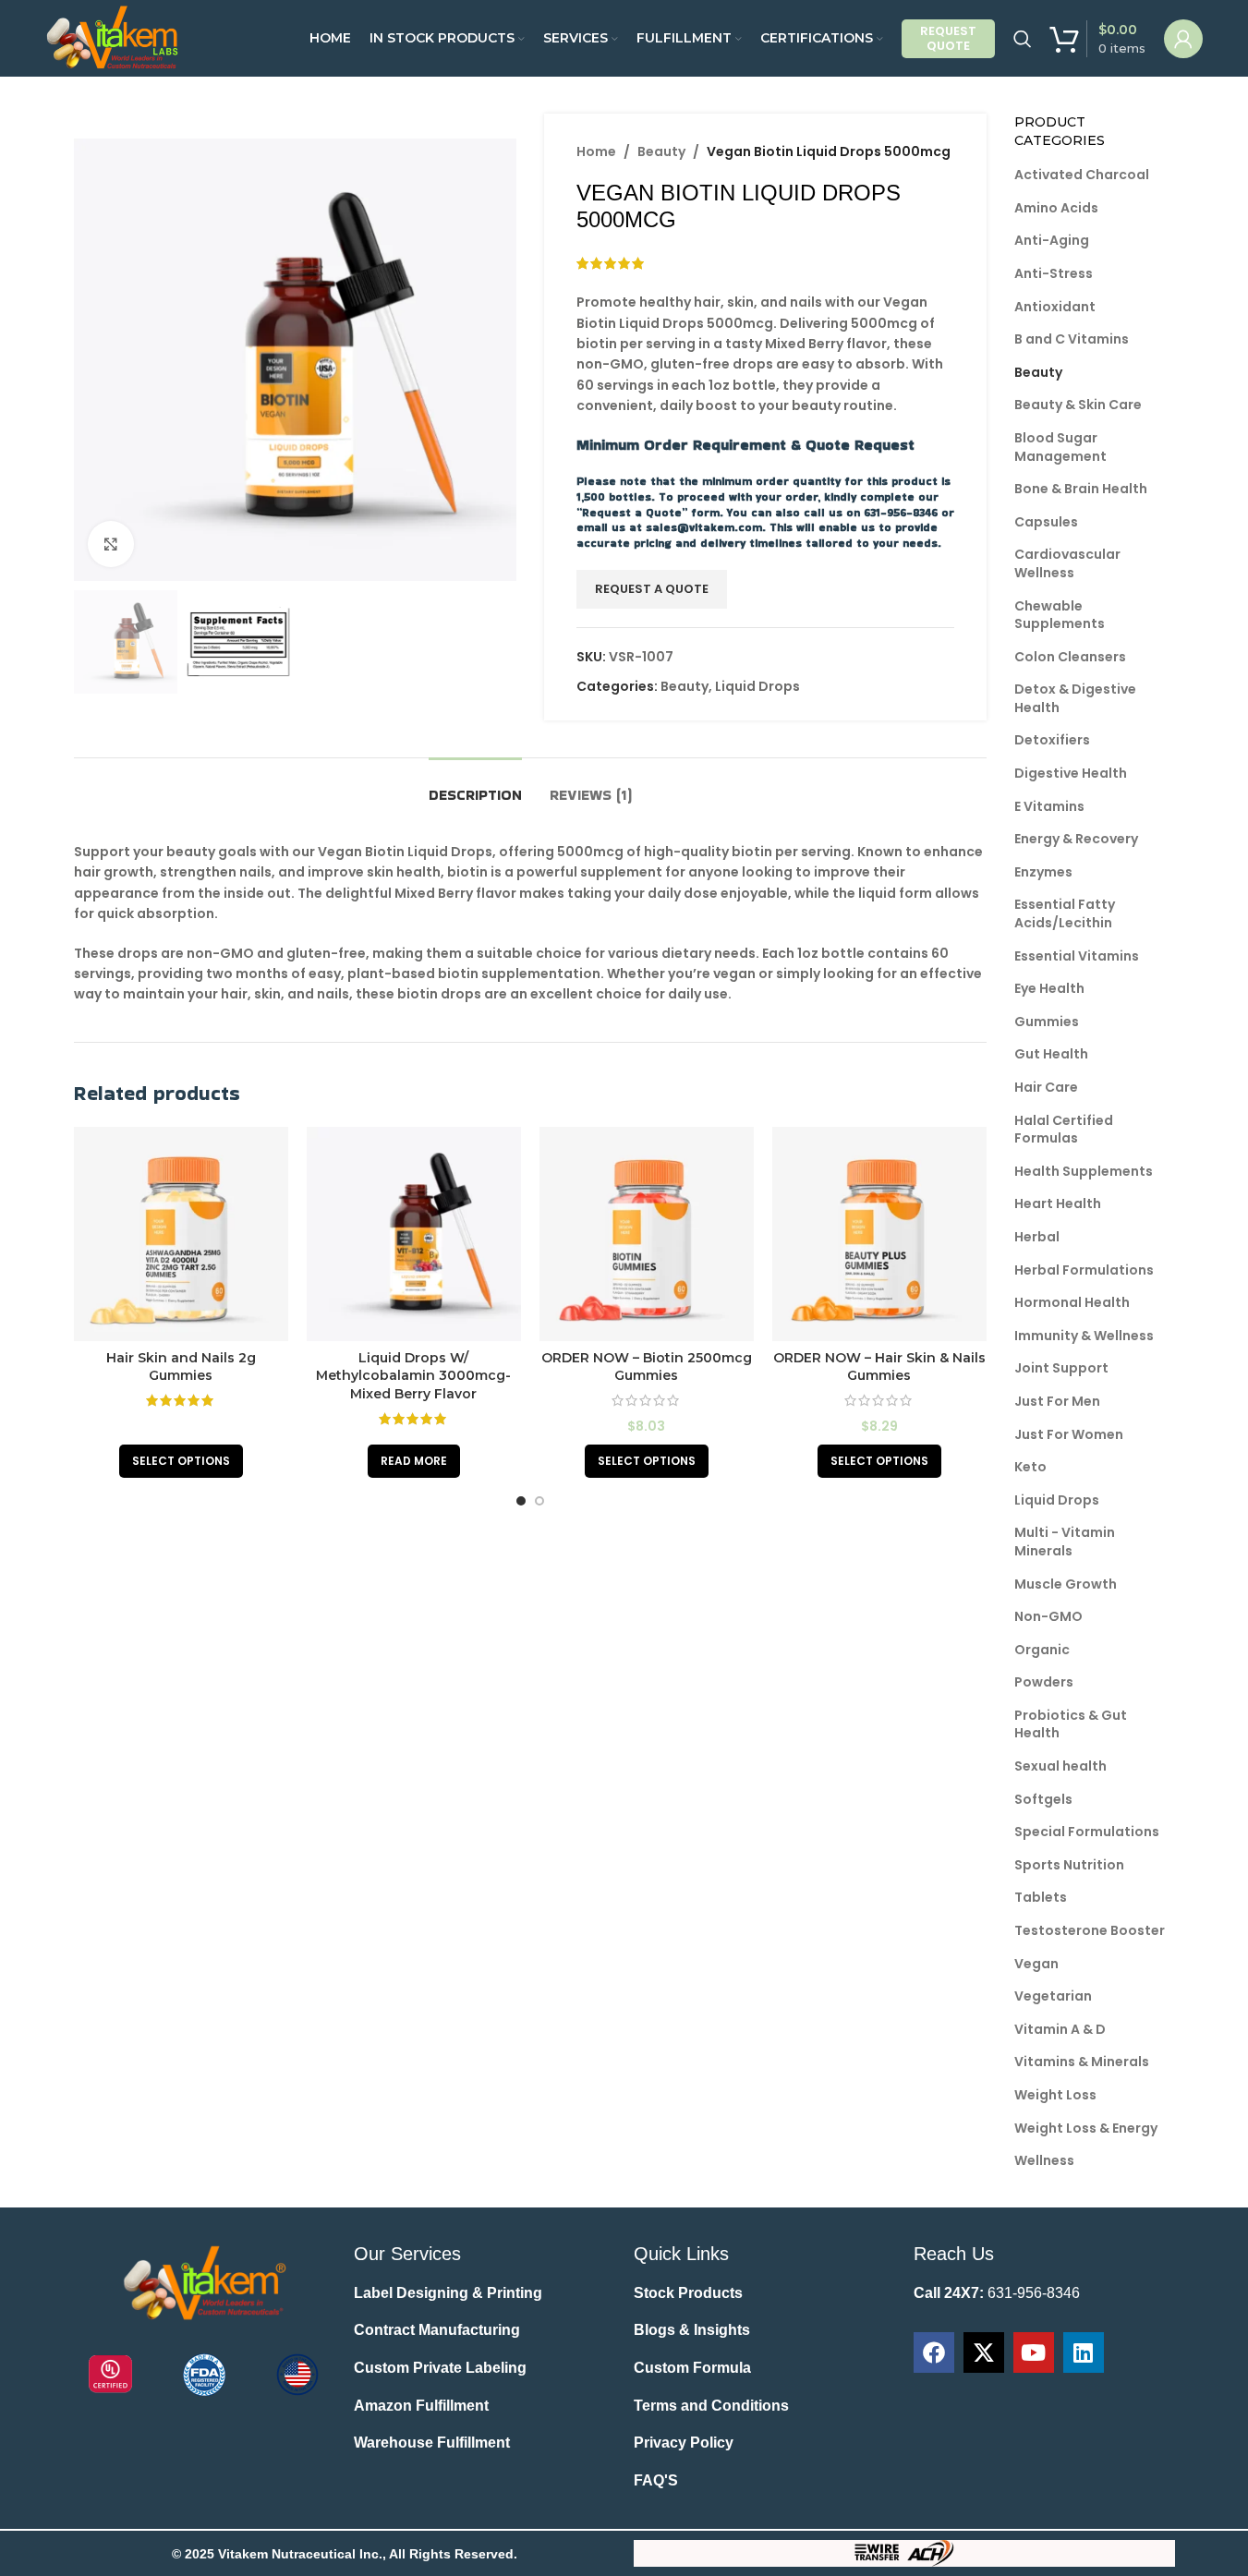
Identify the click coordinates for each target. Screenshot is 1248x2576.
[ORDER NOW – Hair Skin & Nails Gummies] (879, 1234)
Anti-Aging (1052, 240)
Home (596, 151)
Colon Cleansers (1070, 657)
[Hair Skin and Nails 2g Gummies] (181, 1234)
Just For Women (1069, 1434)
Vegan (1036, 1964)
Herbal (1037, 1237)
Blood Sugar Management (1060, 447)
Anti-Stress (1054, 273)
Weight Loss (1055, 2095)
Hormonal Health (1072, 1302)
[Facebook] (934, 2352)
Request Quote (948, 38)
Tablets (1041, 1897)
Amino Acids (1056, 208)
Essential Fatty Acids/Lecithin (1065, 913)
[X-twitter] (984, 2352)
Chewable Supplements (1060, 615)
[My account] (1183, 39)
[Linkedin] (1084, 2352)
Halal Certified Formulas (1064, 1130)
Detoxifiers (1052, 740)
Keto (1030, 1467)
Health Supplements (1084, 1171)
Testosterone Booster (1090, 1930)
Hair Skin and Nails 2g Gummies (181, 1367)
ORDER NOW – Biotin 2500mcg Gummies (647, 1367)
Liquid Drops (757, 686)
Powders (1044, 1682)
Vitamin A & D (1060, 2029)
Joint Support (1061, 1368)
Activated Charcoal (1082, 175)
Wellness (1044, 2160)
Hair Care (1046, 1087)
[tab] (475, 786)
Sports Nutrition (1069, 1865)
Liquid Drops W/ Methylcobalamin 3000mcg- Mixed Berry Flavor (413, 1376)
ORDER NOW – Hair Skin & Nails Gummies (879, 1367)
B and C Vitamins (1072, 339)
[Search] (1023, 39)
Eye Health (1049, 988)
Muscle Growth (1066, 1584)
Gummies (1047, 1022)
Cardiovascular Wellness (1067, 563)
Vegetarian (1053, 1996)
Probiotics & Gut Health (1071, 1724)
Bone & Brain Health (1081, 489)
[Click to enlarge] (111, 544)
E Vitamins (1049, 806)
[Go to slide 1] (521, 1501)
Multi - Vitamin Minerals (1065, 1542)
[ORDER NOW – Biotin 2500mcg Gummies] (647, 1234)
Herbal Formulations (1084, 1270)
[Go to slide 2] (539, 1501)
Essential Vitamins (1077, 956)
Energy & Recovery (1076, 839)
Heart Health (1058, 1203)
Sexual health (1060, 1766)
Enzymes (1043, 872)
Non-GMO (1048, 1616)
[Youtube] (1034, 2352)
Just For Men (1057, 1401)
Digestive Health (1071, 773)
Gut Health (1051, 1054)
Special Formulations (1087, 1832)
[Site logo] (115, 37)
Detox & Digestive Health (1075, 698)
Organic (1042, 1650)
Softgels (1043, 1799)
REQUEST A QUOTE (652, 589)
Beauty (661, 151)
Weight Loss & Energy (1086, 2128)
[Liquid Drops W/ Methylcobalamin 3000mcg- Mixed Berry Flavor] (414, 1234)
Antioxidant (1055, 307)
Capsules (1046, 522)
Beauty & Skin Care (1078, 405)
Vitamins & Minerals (1082, 2062)
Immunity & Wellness (1084, 1336)
